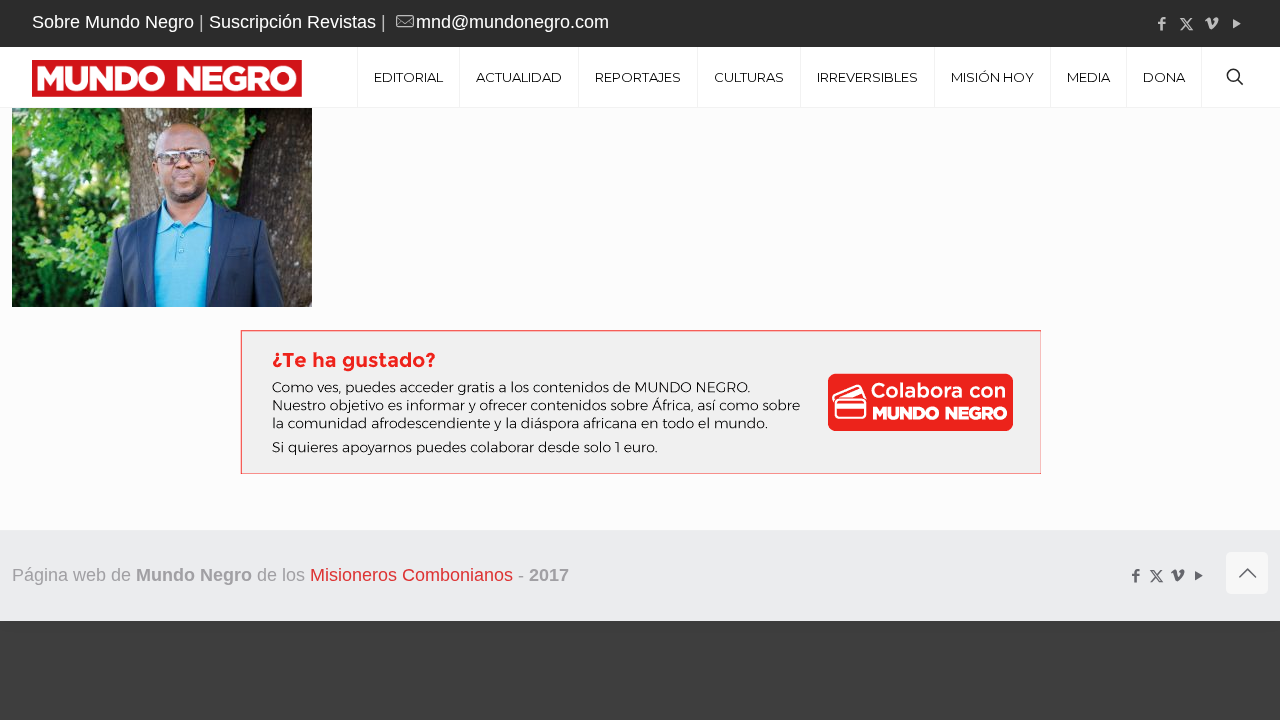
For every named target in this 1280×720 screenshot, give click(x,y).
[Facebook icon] (1161, 23)
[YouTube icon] (1236, 23)
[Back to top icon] (1247, 573)
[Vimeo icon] (1211, 23)
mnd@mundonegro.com (512, 22)
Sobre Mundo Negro (113, 22)
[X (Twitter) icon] (1186, 23)
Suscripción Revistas (292, 22)
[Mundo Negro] (182, 77)
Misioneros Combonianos (411, 575)
